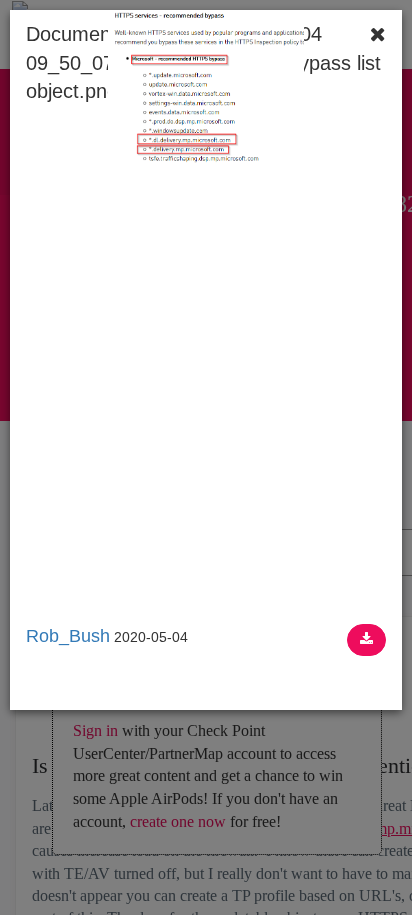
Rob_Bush (68, 636)
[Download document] (366, 640)
